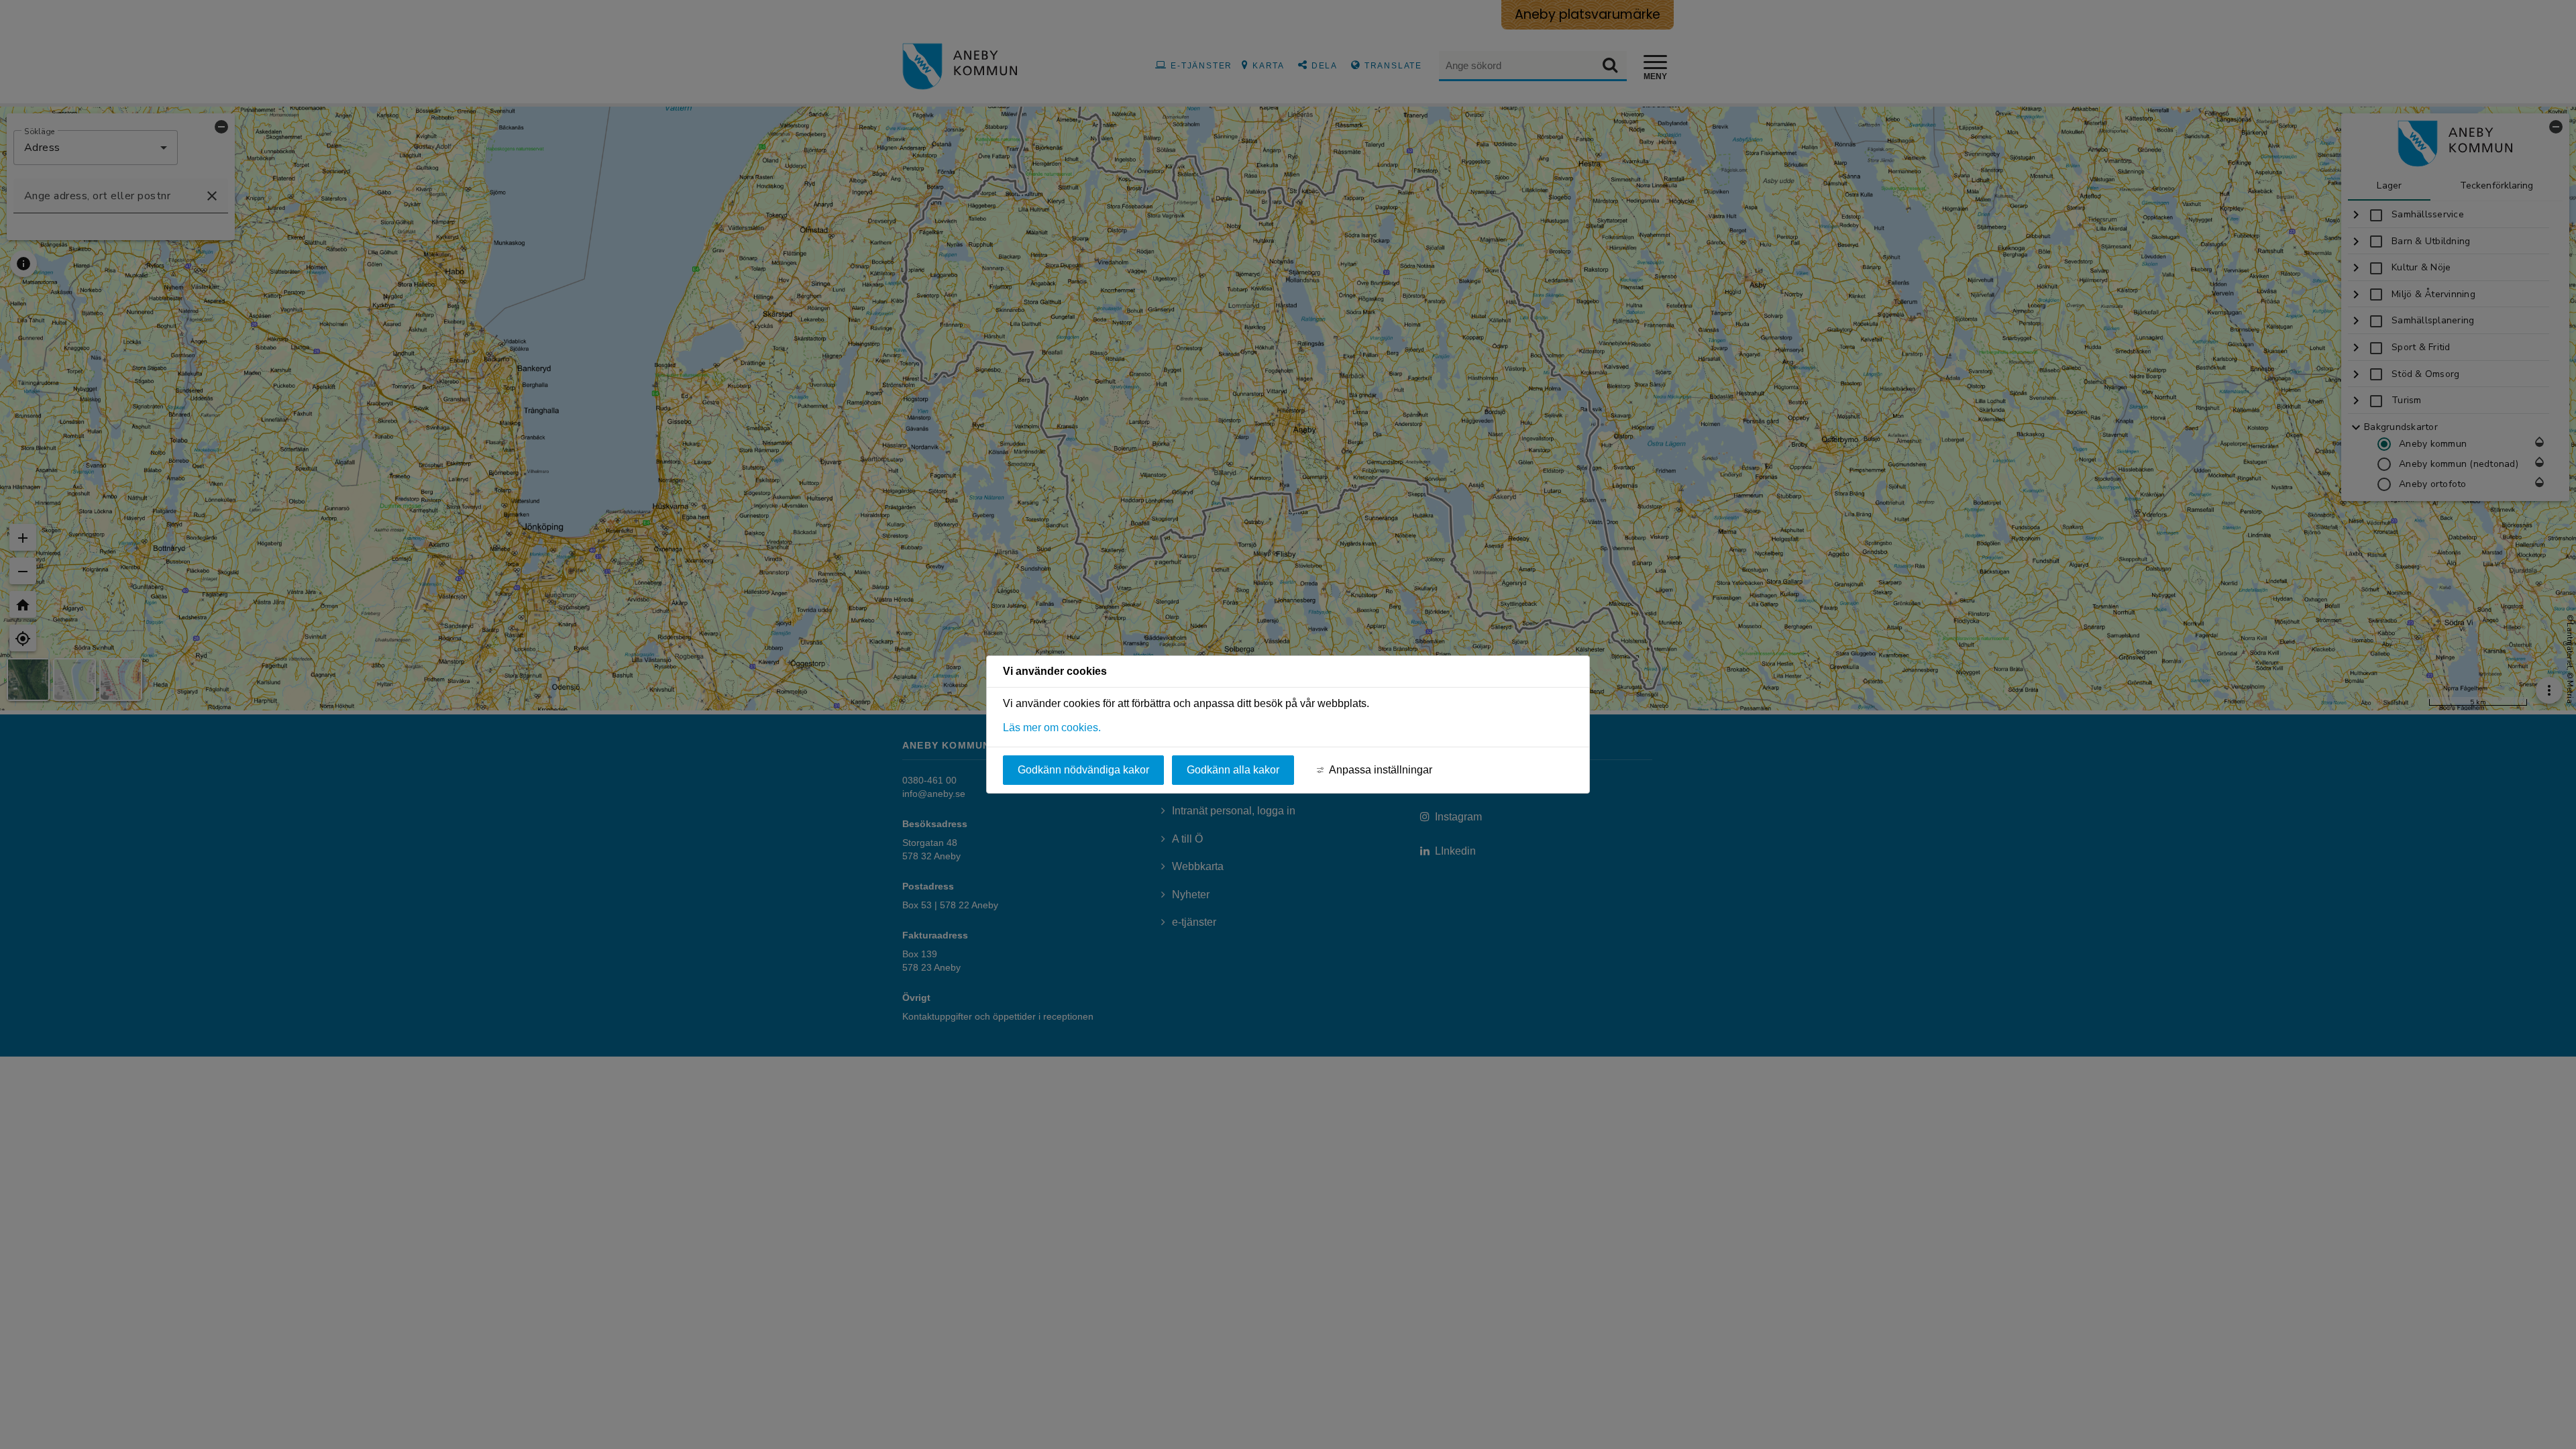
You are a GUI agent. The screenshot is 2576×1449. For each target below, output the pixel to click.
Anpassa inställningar (1381, 770)
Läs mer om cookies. (1052, 728)
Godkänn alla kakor (1233, 770)
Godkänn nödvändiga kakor (1083, 770)
